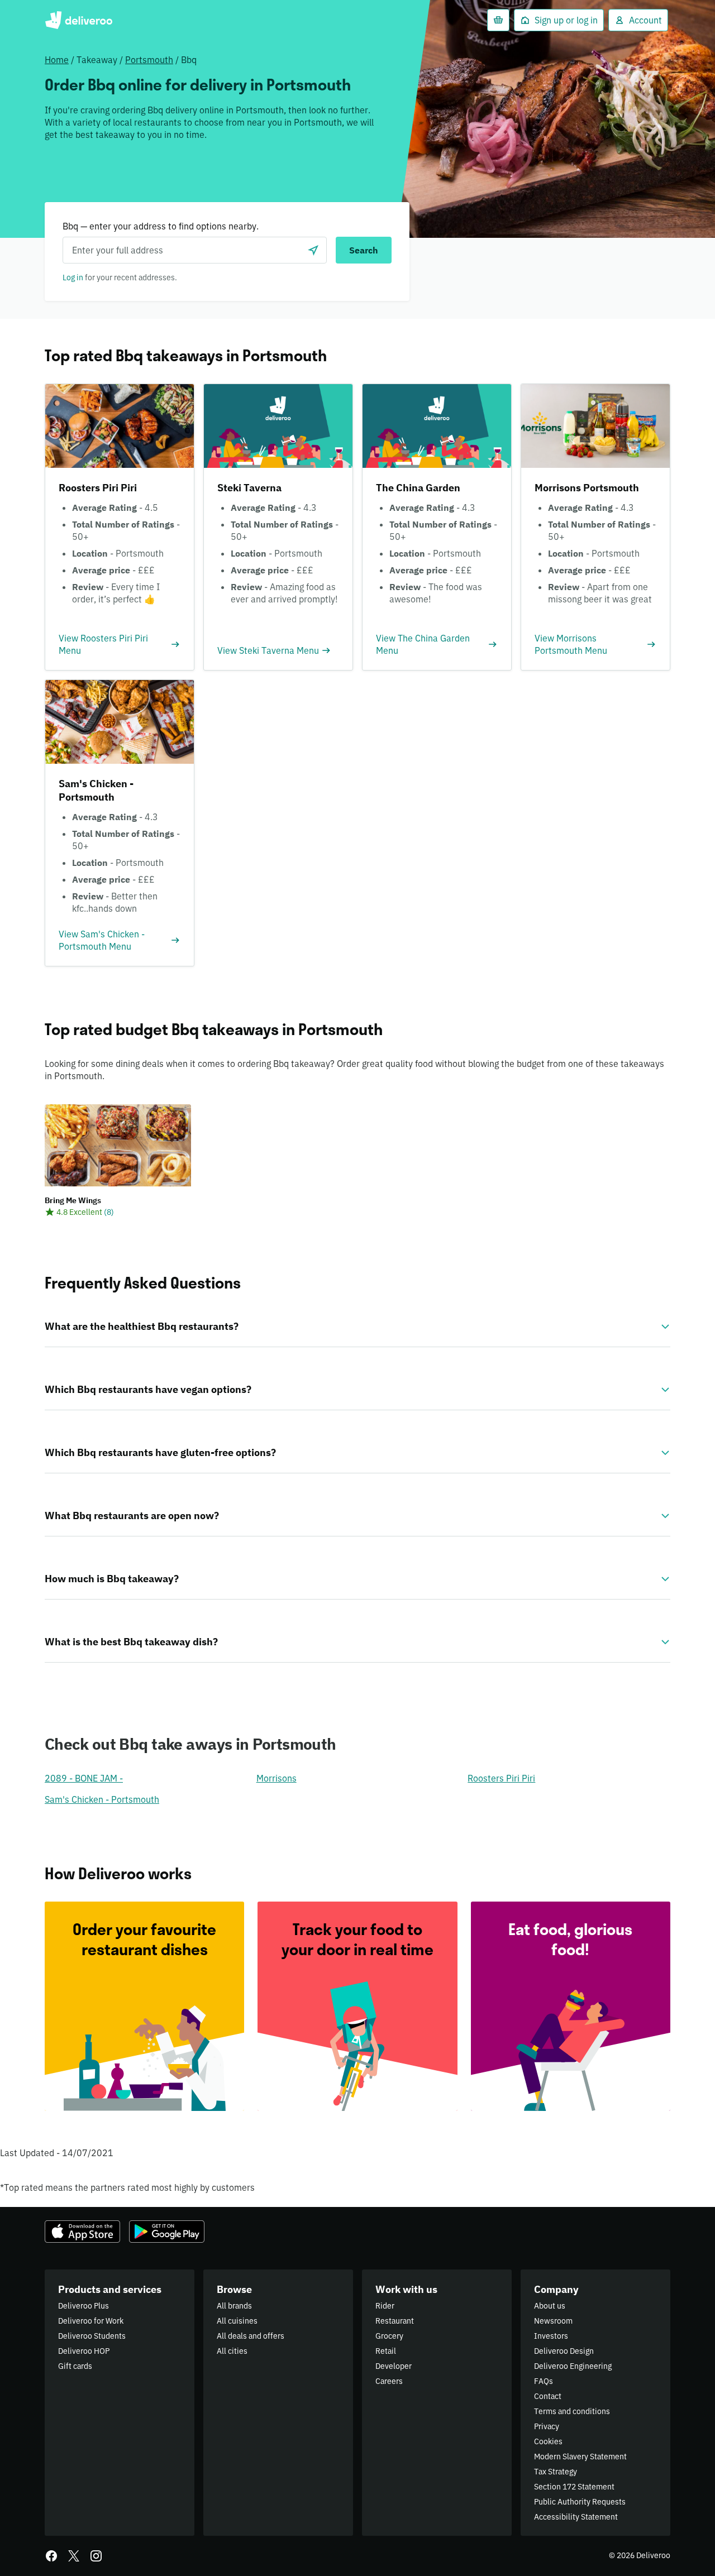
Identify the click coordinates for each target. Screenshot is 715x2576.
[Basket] (498, 20)
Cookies (548, 2441)
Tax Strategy (556, 2472)
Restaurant (395, 2321)
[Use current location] (313, 250)
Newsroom (553, 2321)
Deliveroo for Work (91, 2321)
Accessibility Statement (576, 2517)
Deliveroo (78, 20)
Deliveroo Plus (84, 2306)
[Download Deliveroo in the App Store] (82, 2232)
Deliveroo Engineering (573, 2366)
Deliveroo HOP (84, 2351)
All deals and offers (251, 2336)
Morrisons (277, 1778)
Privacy (547, 2426)
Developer (394, 2366)
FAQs (544, 2381)
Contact (548, 2396)
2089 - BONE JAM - (84, 1778)
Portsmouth (149, 60)
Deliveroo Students (92, 2336)
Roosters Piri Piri (501, 1778)
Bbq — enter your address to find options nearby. (161, 226)
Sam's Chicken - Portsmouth (102, 1799)
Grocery (389, 2336)
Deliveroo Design (564, 2351)
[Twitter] (74, 2556)
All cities (232, 2351)
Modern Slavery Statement (580, 2457)
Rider (385, 2306)
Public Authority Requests (580, 2502)
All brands (234, 2306)
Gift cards (75, 2366)
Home (57, 60)
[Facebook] (51, 2556)
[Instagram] (96, 2556)
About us (550, 2306)
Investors (551, 2336)
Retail (386, 2351)
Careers (389, 2381)
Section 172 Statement (574, 2487)
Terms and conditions (572, 2411)
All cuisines (237, 2321)
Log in (73, 277)
